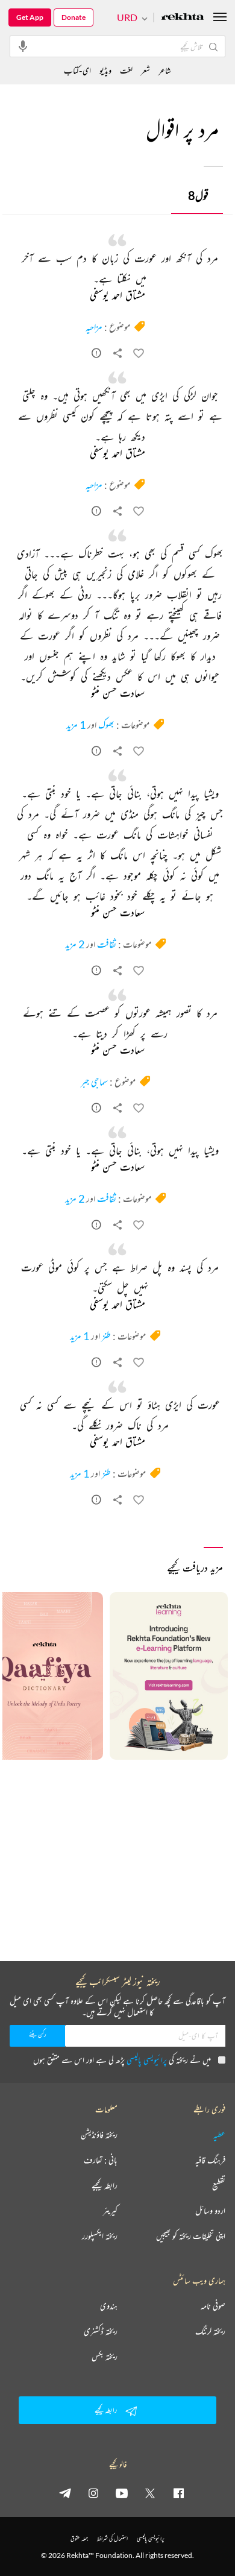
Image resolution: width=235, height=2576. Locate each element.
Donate (74, 17)
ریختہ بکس (105, 2357)
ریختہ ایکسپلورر (100, 2236)
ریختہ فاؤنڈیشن (99, 2135)
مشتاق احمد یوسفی (117, 296)
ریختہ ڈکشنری (101, 2331)
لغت (126, 70)
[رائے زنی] (96, 355)
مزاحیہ (94, 327)
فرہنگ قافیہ (210, 2160)
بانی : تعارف (101, 2160)
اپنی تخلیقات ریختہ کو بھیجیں (191, 2236)
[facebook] (178, 2493)
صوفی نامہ (213, 2306)
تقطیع (219, 2185)
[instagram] (93, 2493)
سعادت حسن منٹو (118, 694)
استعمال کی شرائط (112, 2538)
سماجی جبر (94, 1082)
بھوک (106, 725)
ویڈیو (105, 70)
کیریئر (110, 2211)
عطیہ (219, 2135)
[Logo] (183, 18)
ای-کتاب (77, 70)
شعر (146, 70)
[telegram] (65, 2493)
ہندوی (109, 2306)
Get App (30, 17)
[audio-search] (23, 46)
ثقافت (107, 944)
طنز (106, 1336)
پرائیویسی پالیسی (147, 2060)
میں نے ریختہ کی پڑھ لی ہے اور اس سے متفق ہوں (122, 2060)
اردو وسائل (210, 2211)
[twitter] (150, 2493)
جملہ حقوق (79, 2538)
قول (198, 195)
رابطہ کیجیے (105, 2185)
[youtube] (122, 2493)
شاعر (165, 70)
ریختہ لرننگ (210, 2331)
